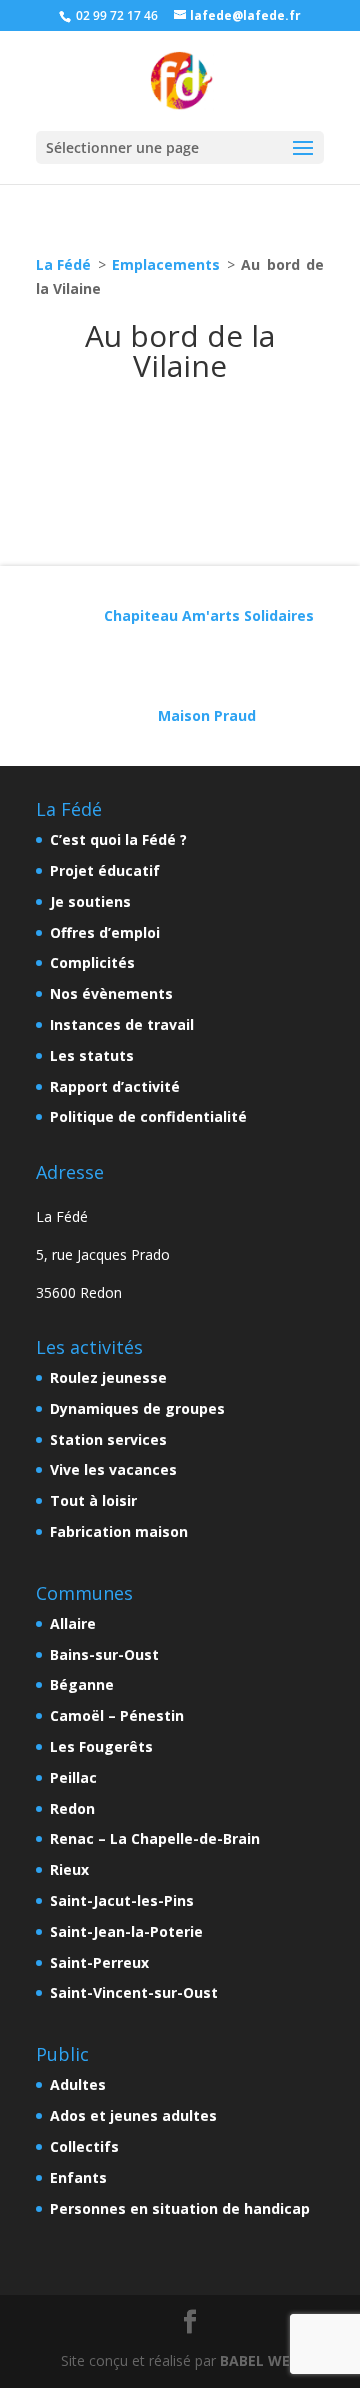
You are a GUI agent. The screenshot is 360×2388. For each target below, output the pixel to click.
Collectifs (84, 2146)
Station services (108, 1439)
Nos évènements (111, 993)
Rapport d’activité (115, 1086)
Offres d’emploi (105, 932)
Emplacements (166, 264)
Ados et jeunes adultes (133, 2115)
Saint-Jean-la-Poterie (126, 1931)
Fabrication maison (119, 1531)
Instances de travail (122, 1024)
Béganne (82, 1684)
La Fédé (63, 264)
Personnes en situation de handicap (180, 2208)
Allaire (73, 1623)
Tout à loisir (93, 1500)
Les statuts (92, 1055)
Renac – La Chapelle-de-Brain (155, 1838)
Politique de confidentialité (148, 1116)
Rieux (69, 1869)
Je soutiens (90, 901)
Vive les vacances (113, 1469)
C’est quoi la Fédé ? (118, 839)
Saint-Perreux (99, 1962)
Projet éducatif (105, 870)
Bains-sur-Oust (104, 1654)
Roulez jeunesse (108, 1377)
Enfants (78, 2177)
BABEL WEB (259, 2360)
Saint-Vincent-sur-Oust (134, 1992)
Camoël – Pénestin (117, 1715)
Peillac (73, 1777)
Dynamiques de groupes (137, 1408)
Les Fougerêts (101, 1746)
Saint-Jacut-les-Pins (122, 1900)
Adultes (78, 2084)
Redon (72, 1808)
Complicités (92, 962)
